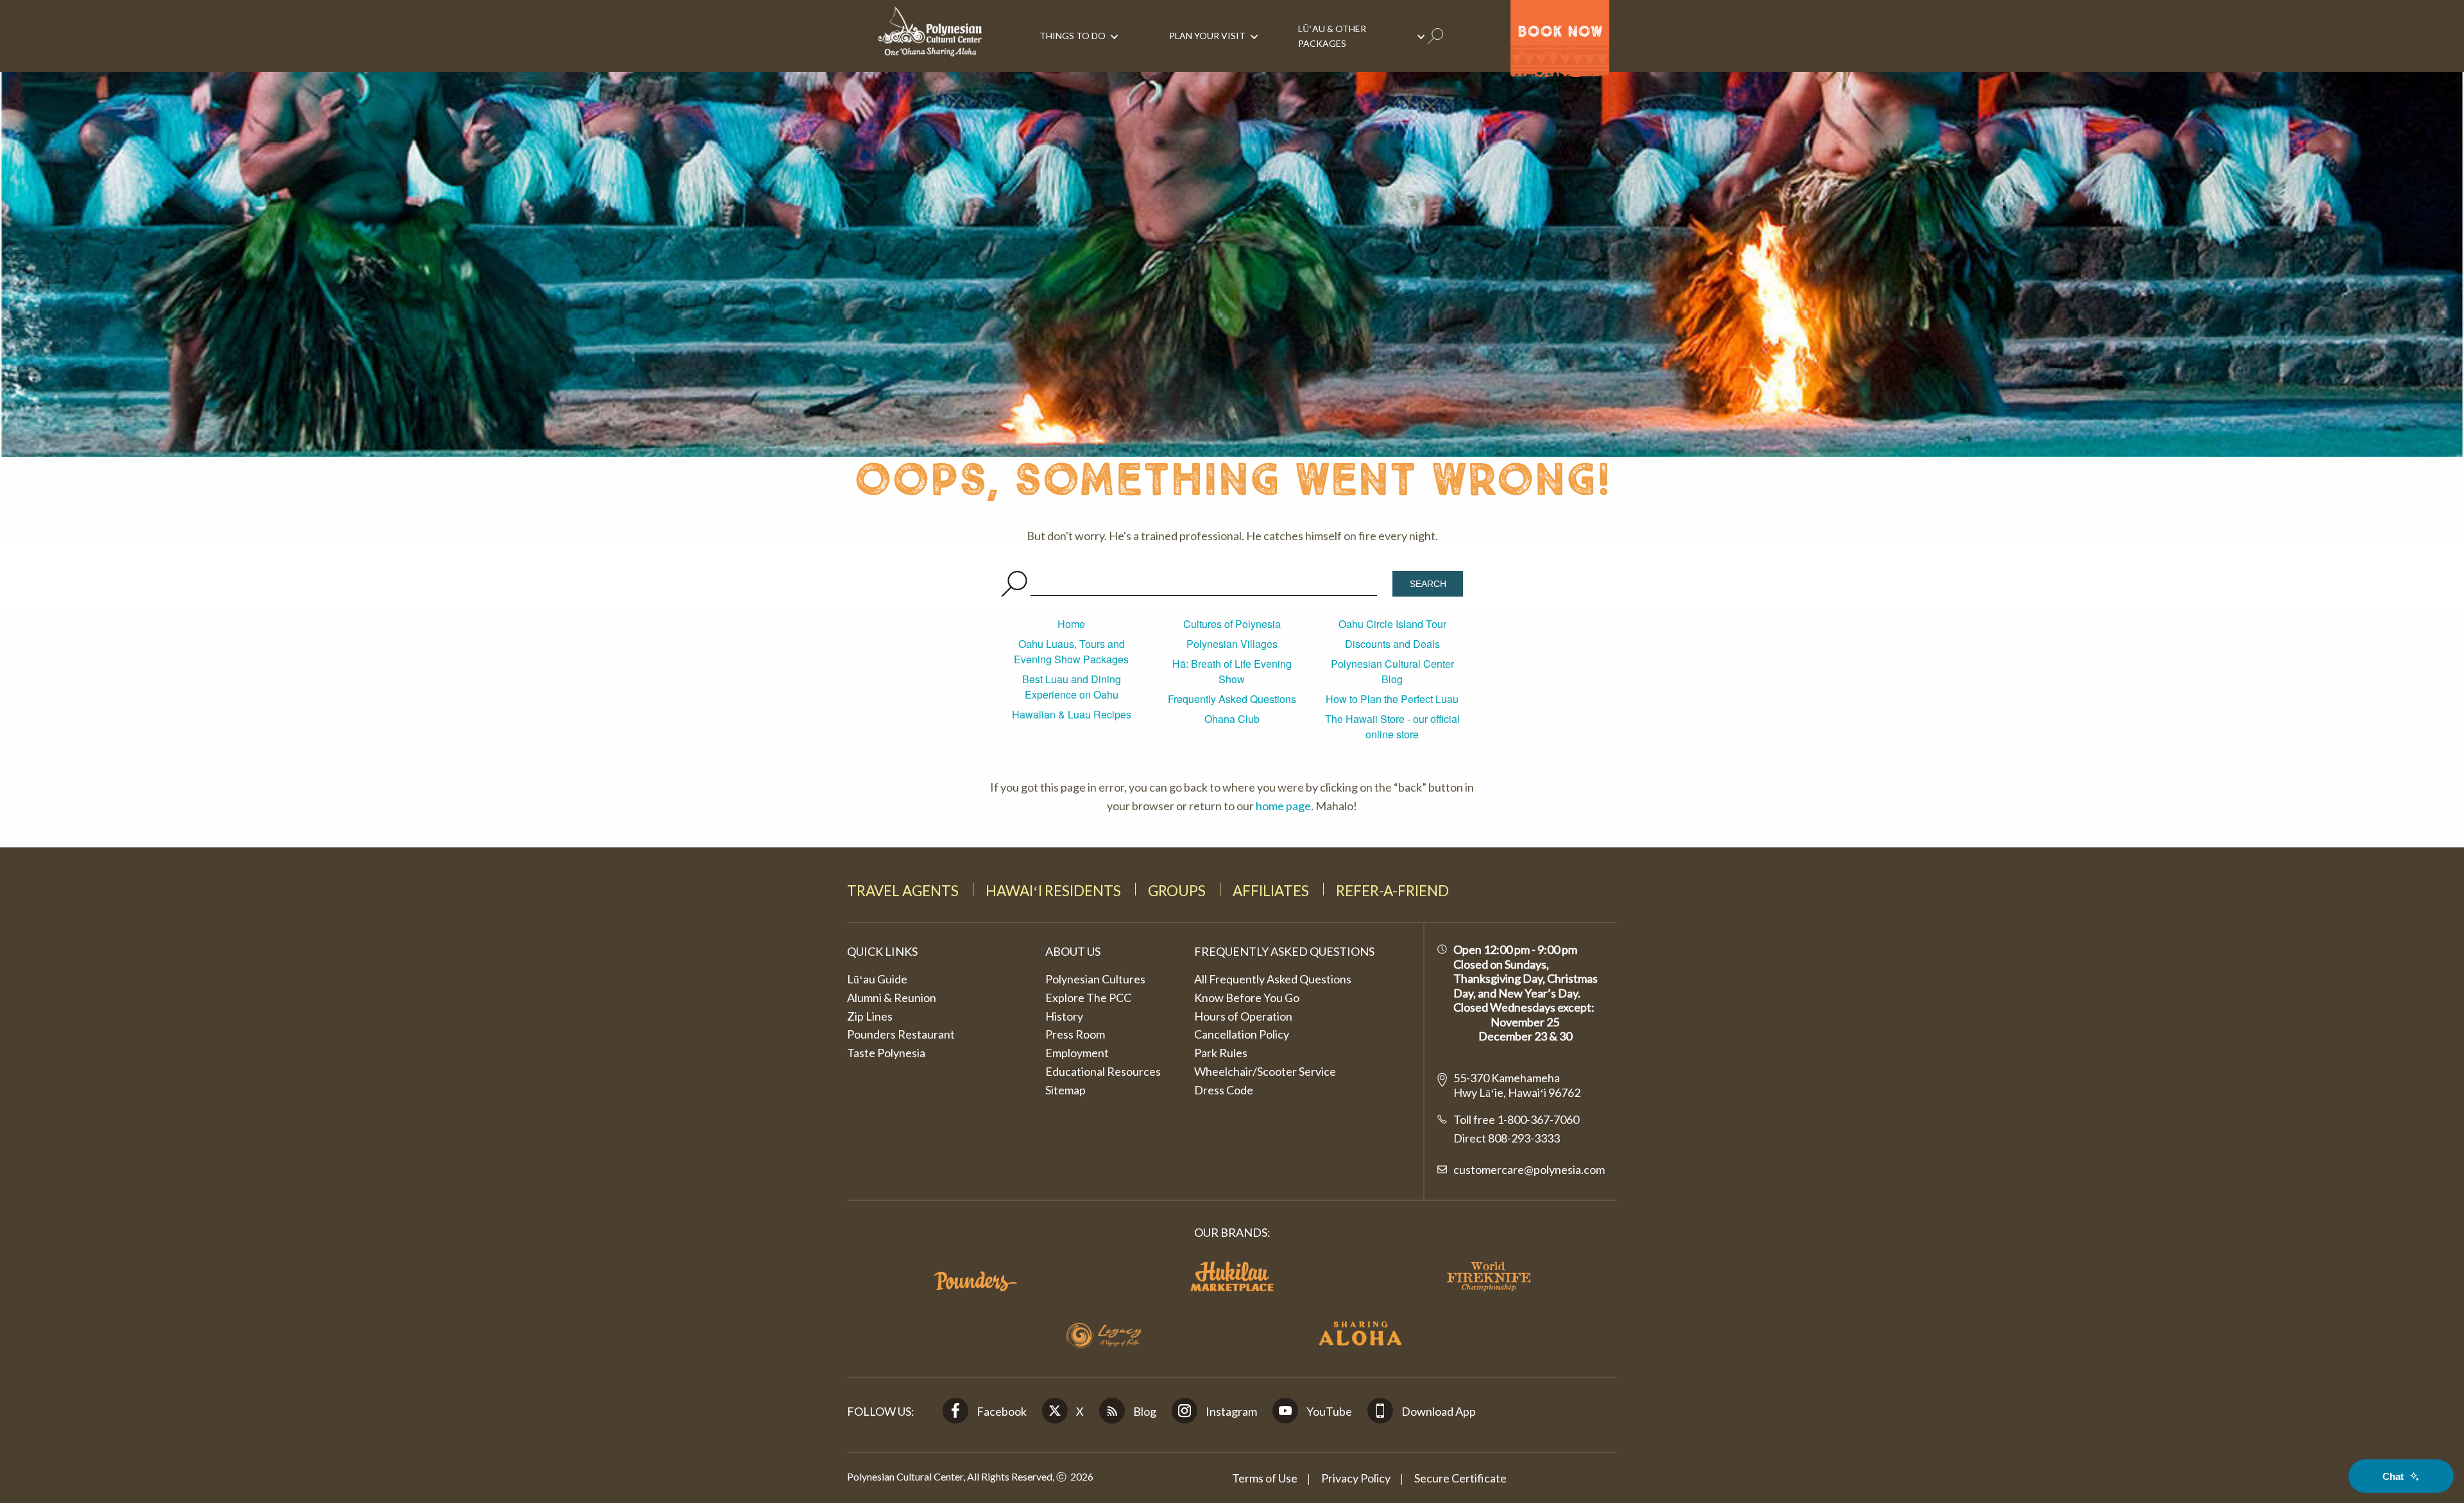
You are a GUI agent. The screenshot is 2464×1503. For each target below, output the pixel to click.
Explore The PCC (1088, 998)
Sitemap (1065, 1090)
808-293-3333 (1523, 1138)
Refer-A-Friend (1392, 891)
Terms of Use (1265, 1478)
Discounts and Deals (1392, 644)
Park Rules (1221, 1053)
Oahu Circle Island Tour (1392, 624)
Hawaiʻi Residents (1053, 891)
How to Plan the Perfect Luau (1392, 699)
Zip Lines (870, 1016)
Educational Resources (1103, 1071)
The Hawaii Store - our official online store (1392, 726)
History (1064, 1016)
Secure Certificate (1460, 1478)
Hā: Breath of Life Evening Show (1232, 671)
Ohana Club (1232, 719)
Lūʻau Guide (877, 979)
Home (1071, 624)
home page (1283, 806)
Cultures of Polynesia (1232, 624)
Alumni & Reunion (892, 998)
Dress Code (1224, 1090)
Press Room (1075, 1034)
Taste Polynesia (886, 1053)
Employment (1077, 1053)
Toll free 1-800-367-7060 (1516, 1119)
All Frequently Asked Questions (1273, 979)
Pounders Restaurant (901, 1034)
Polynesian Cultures (1095, 979)
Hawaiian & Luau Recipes (1072, 714)
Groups (1177, 891)
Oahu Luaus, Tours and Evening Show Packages (1071, 651)
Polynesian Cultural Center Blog (1392, 671)
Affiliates (1271, 891)
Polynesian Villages (1232, 644)
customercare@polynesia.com (1529, 1169)
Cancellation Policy (1242, 1034)
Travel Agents (903, 891)
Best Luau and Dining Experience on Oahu (1072, 687)
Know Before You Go (1247, 998)
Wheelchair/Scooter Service (1265, 1071)
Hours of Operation (1243, 1016)
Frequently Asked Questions (1232, 699)
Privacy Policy (1356, 1478)
